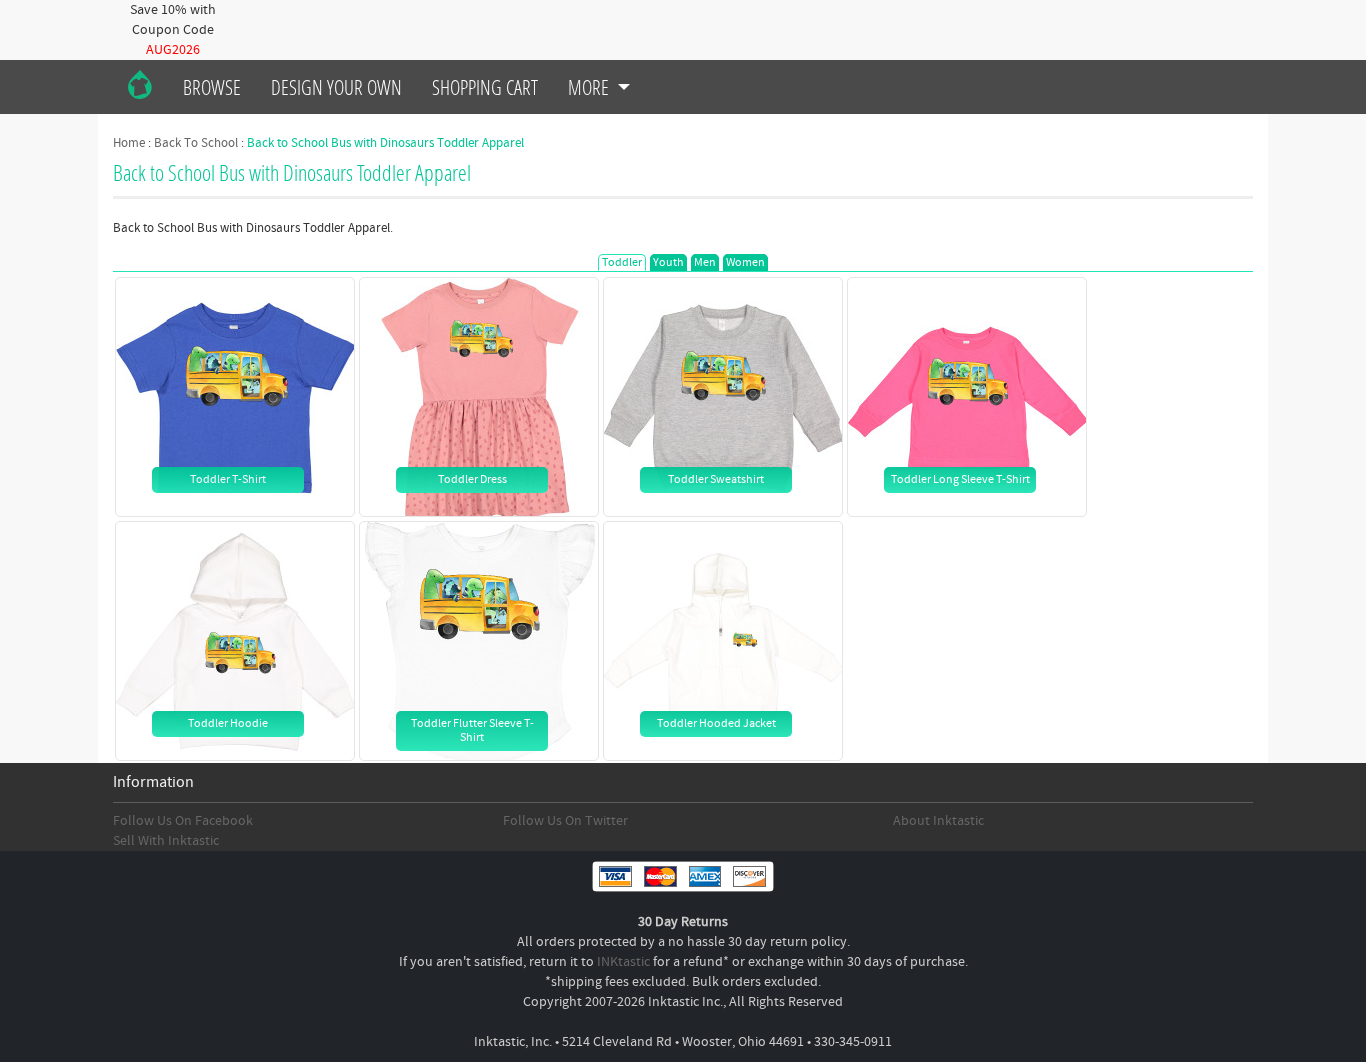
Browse (212, 87)
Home (129, 143)
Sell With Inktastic (166, 841)
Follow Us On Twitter (565, 821)
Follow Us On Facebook (183, 821)
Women (745, 262)
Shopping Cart (485, 87)
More (590, 87)
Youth (668, 262)
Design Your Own (336, 87)
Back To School (196, 143)
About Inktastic (938, 821)
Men (705, 262)
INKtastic (623, 962)
